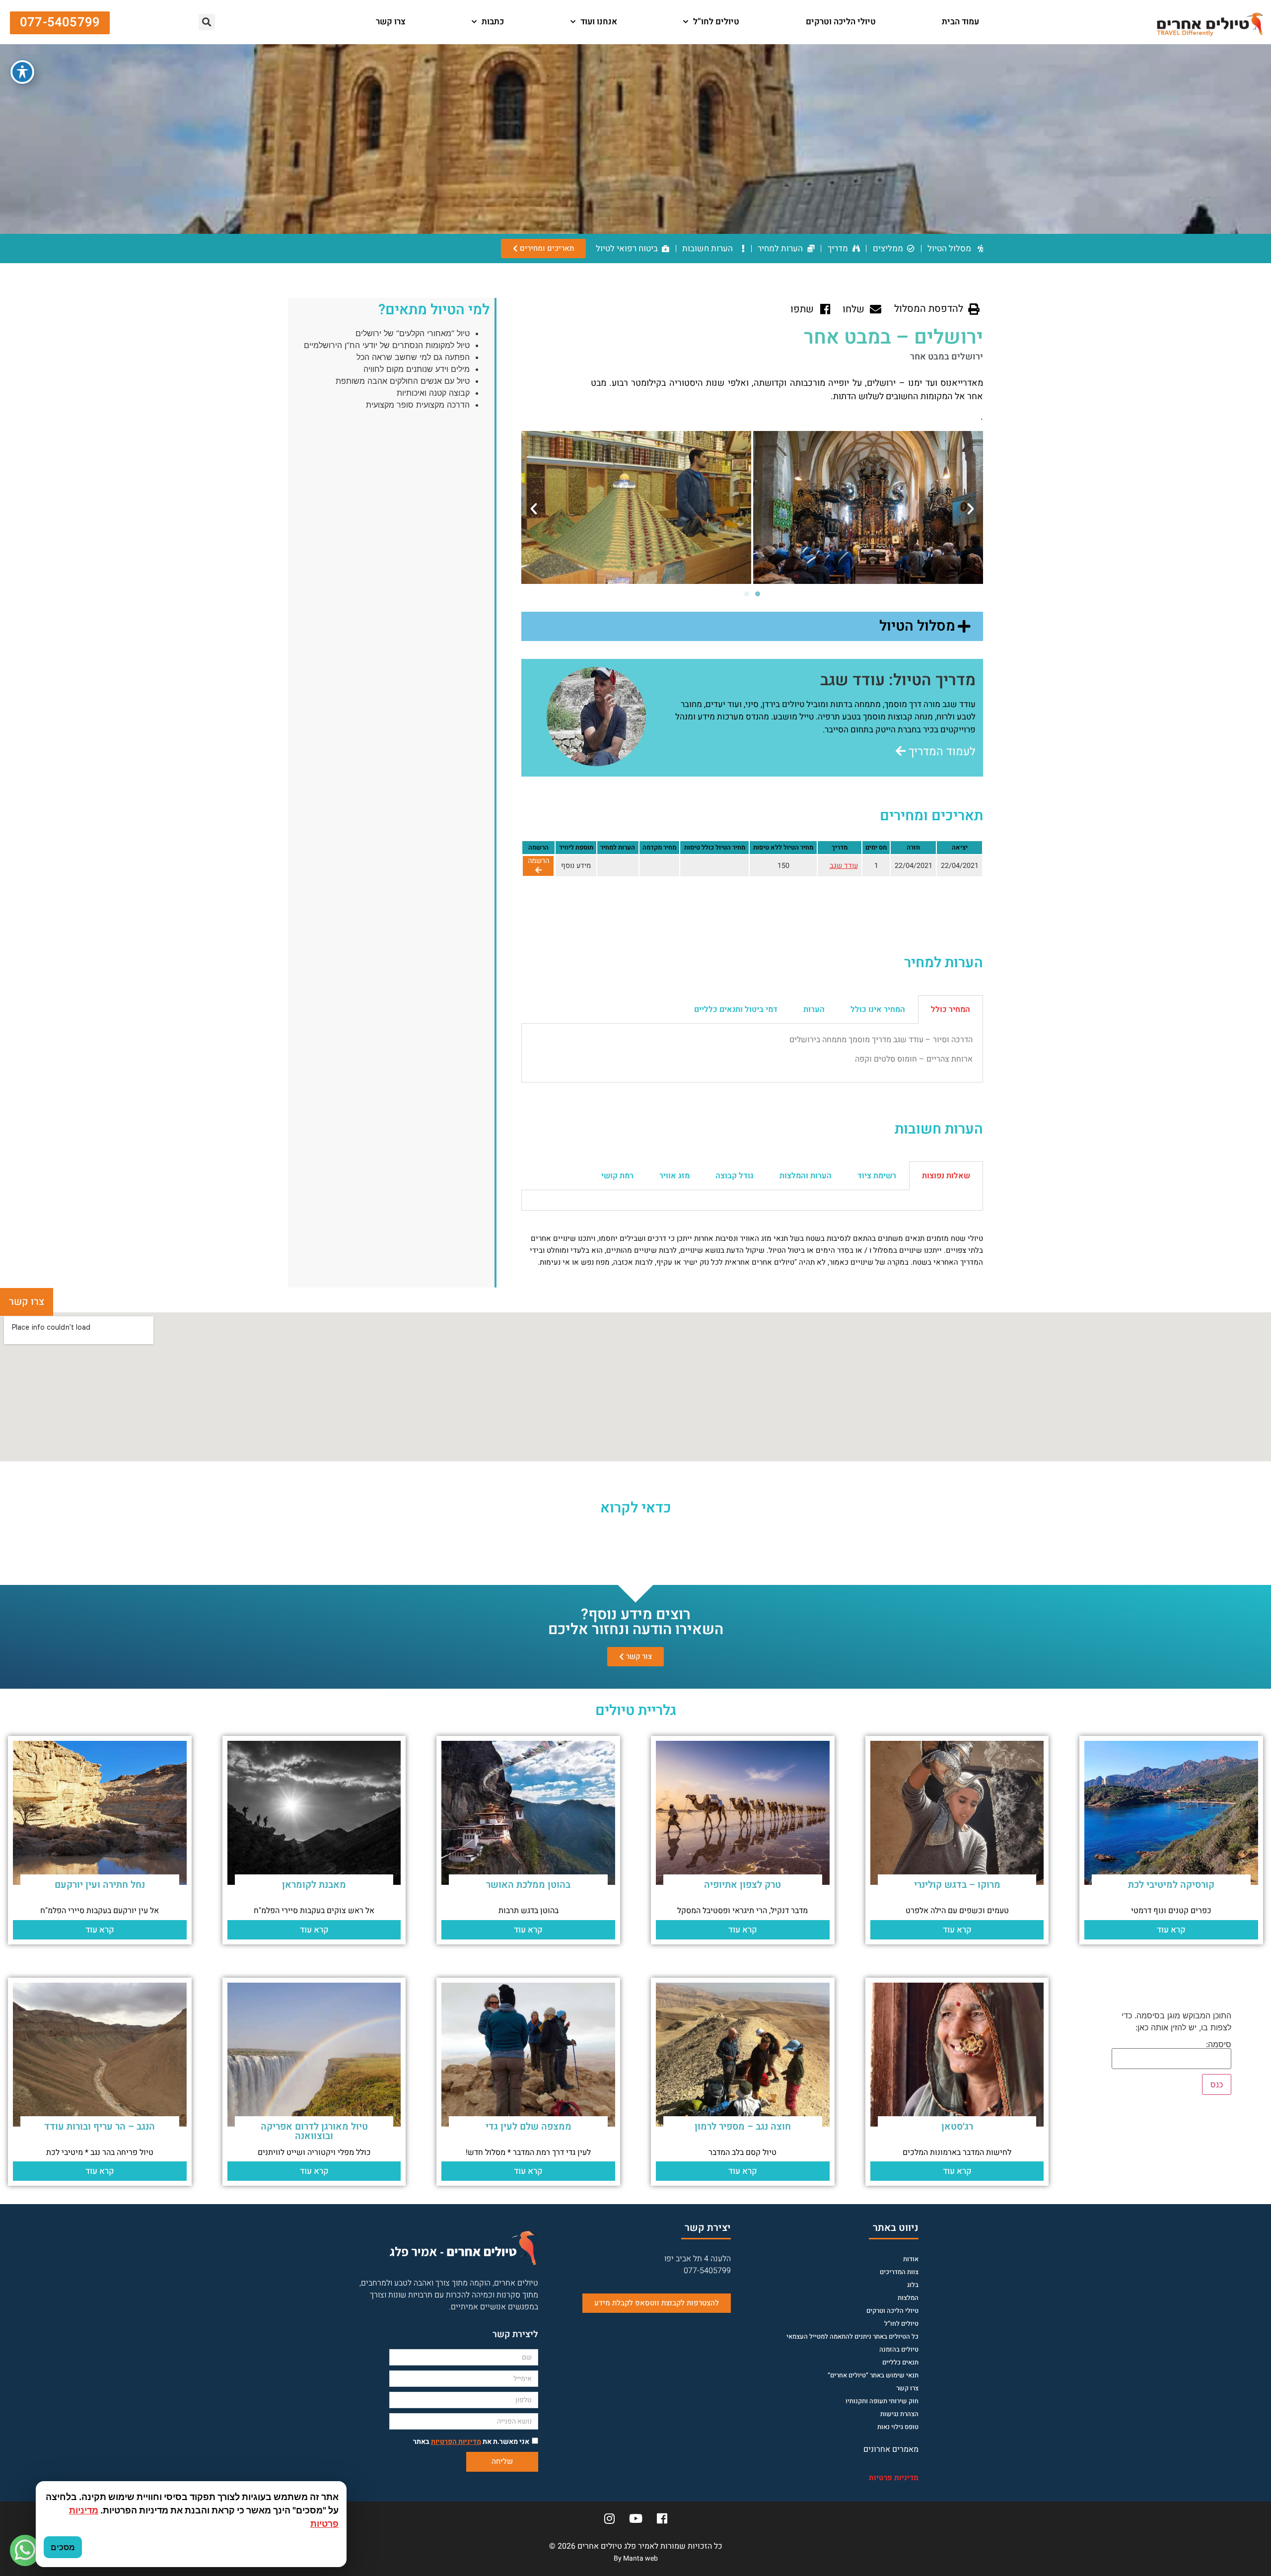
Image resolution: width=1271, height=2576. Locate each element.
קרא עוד (1171, 1930)
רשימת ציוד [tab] (877, 1176)
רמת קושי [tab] (617, 1176)
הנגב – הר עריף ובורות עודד (100, 2127)
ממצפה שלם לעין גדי (529, 2127)
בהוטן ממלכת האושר (528, 1885)
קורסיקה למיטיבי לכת (1171, 1885)
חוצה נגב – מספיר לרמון (743, 2127)
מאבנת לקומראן (314, 1885)
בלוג (913, 2285)
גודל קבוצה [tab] (735, 1176)
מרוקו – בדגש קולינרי (957, 1885)
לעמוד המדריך (941, 752)
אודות (911, 2259)
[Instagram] (609, 2518)
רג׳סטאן (957, 2127)
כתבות (493, 22)
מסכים (63, 2547)
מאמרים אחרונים (891, 2449)
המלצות (908, 2298)
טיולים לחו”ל (716, 22)
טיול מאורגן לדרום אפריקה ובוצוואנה (314, 2131)
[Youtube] (635, 2518)
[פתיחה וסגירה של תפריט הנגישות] (22, 72)
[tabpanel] (752, 1053)
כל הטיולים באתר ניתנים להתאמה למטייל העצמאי (852, 2336)
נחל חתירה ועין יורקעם (100, 1885)
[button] (334, 22)
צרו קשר (391, 22)
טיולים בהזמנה (899, 2349)
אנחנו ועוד (599, 22)
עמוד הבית (960, 22)
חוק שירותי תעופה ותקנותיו (882, 2401)
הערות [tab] (814, 1009)
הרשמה (538, 861)
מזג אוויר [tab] (674, 1176)
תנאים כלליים (900, 2362)
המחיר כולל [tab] (951, 1009)
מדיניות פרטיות (894, 2478)
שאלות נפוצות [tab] (946, 1176)
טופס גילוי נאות (898, 2427)
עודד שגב (844, 866)
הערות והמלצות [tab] (806, 1176)
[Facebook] (662, 2518)
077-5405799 (707, 2271)
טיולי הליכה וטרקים (841, 22)
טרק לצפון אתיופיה (742, 1885)
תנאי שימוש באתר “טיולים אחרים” (873, 2375)
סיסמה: (1219, 2045)
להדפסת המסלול (929, 309)
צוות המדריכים (899, 2272)
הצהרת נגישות (899, 2414)
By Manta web (636, 2558)
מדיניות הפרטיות (456, 2442)
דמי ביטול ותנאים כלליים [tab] (736, 1009)
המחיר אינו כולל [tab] (878, 1009)
